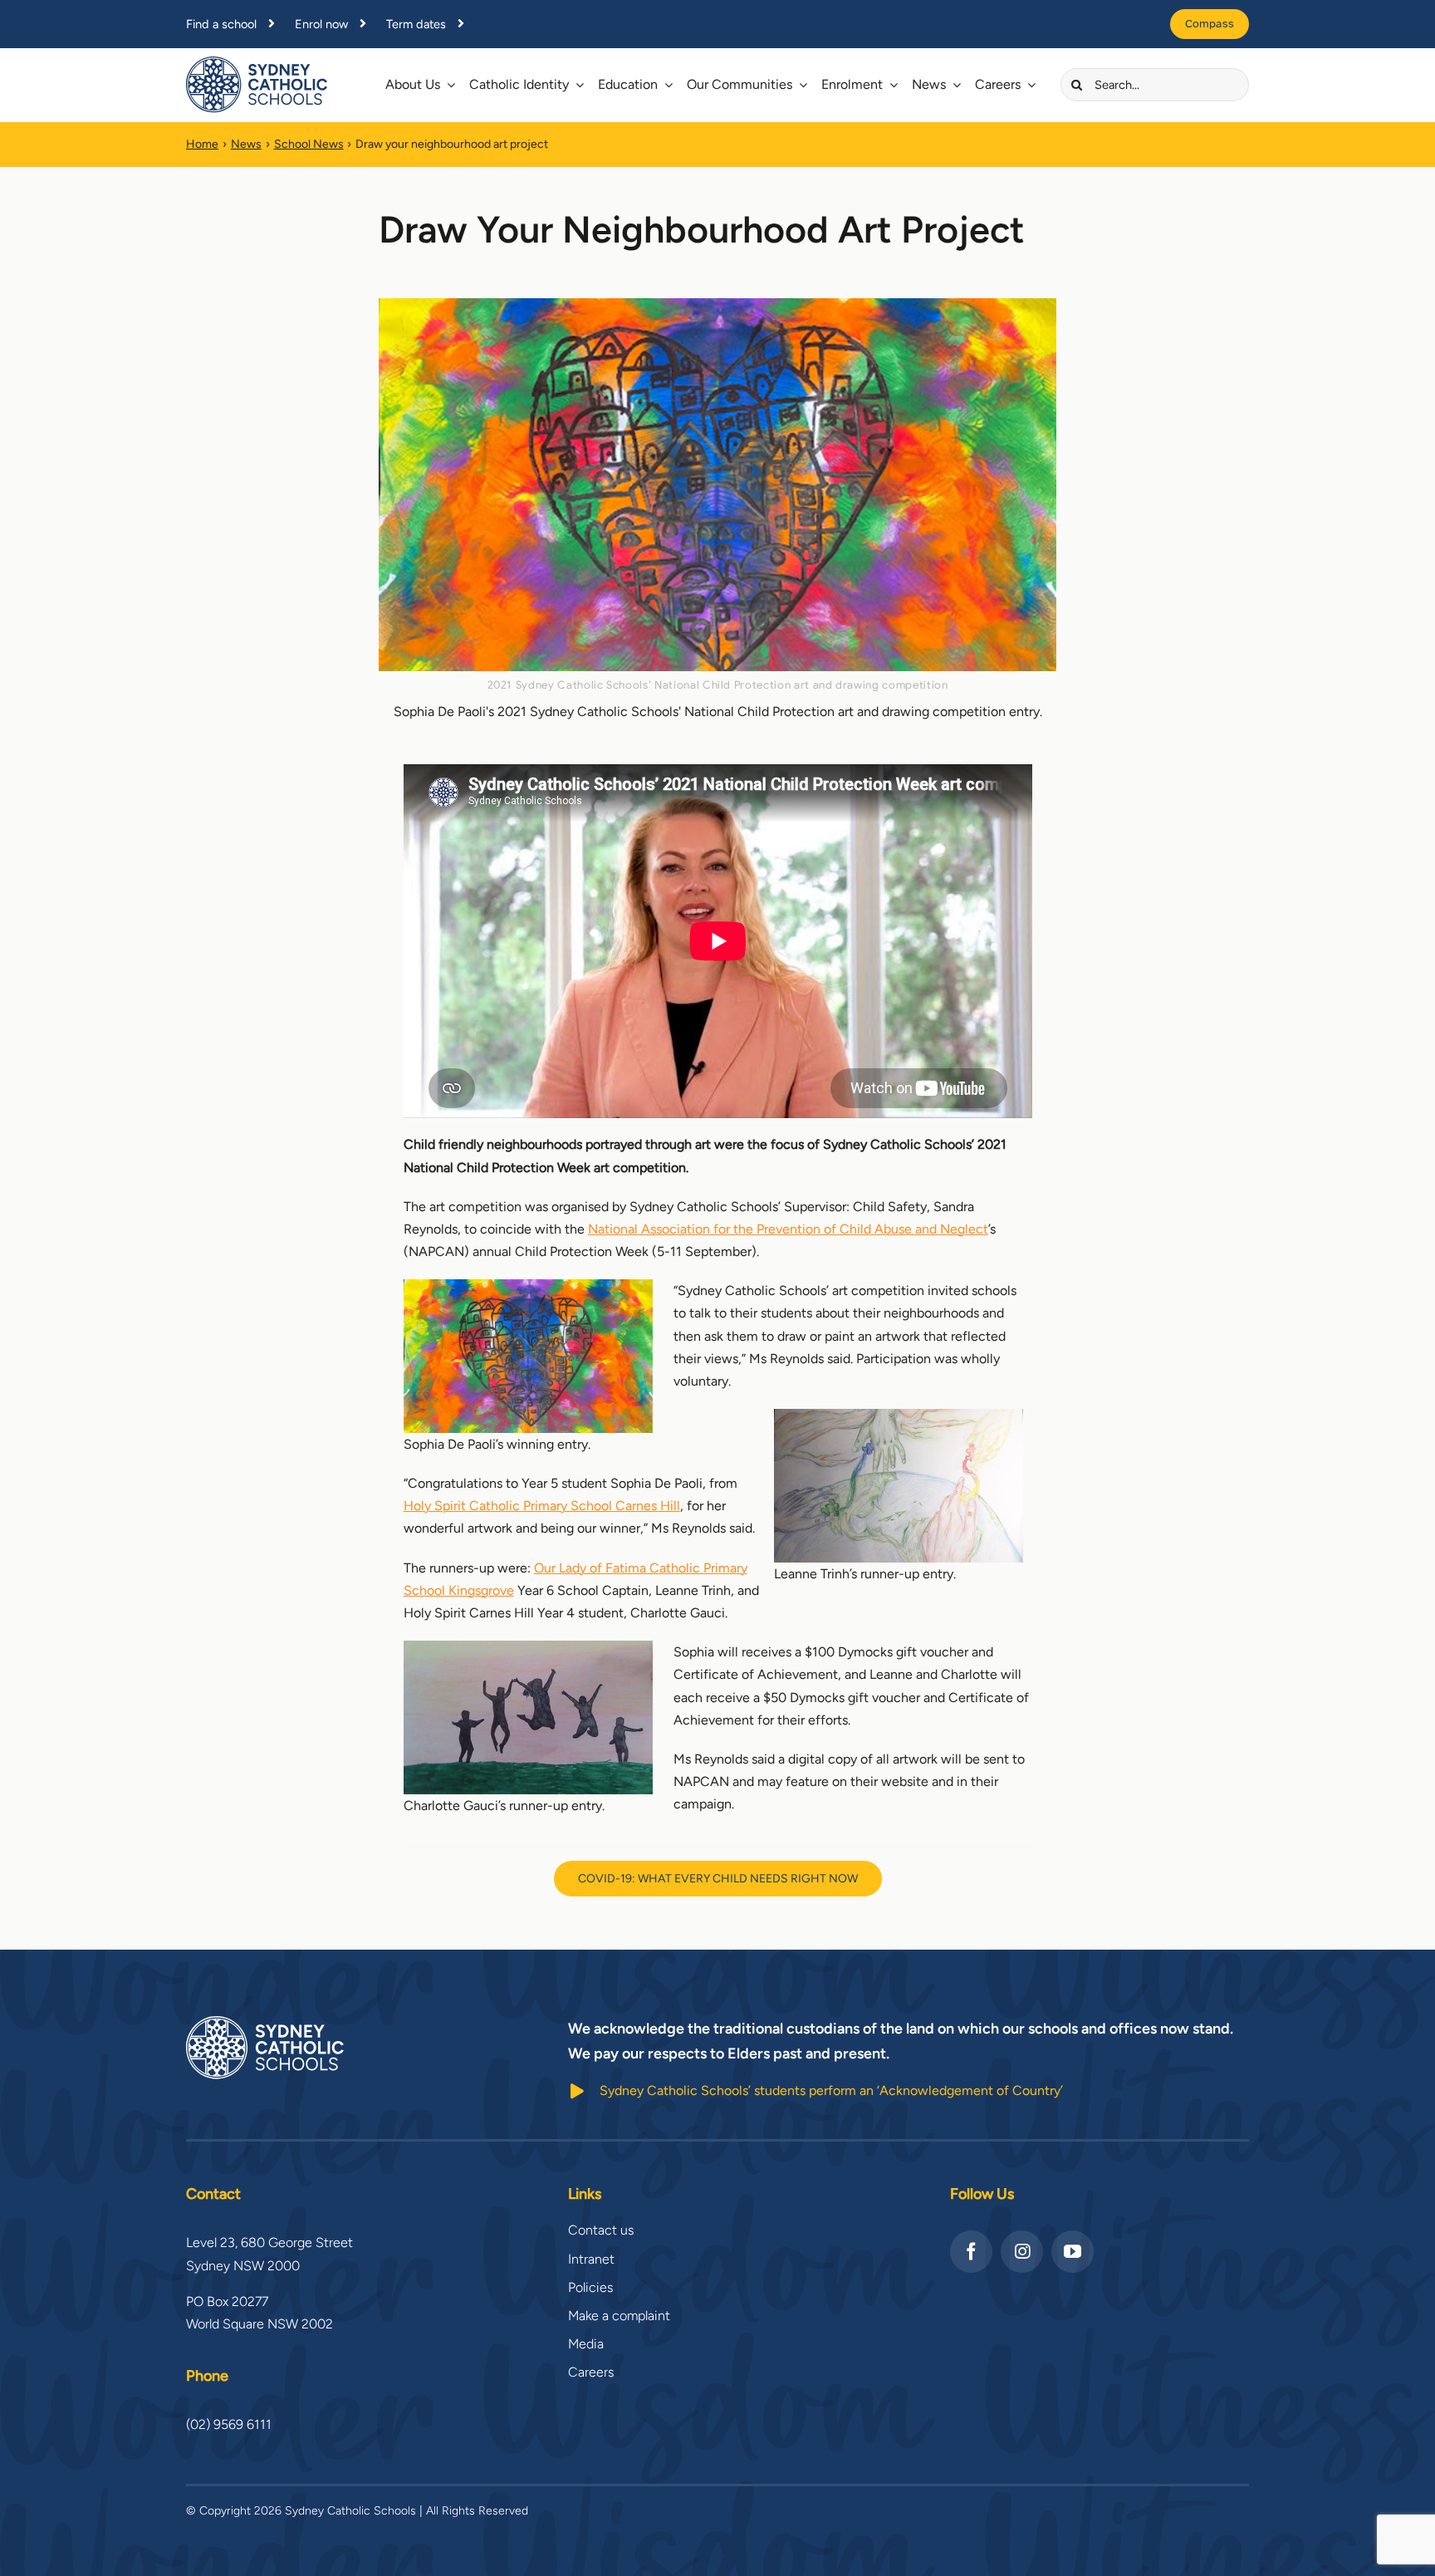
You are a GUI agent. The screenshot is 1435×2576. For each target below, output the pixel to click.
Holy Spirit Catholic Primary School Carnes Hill (542, 1506)
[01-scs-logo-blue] (257, 63)
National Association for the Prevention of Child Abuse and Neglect (788, 1229)
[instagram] (1022, 2252)
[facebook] (971, 2252)
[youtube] (1073, 2252)
